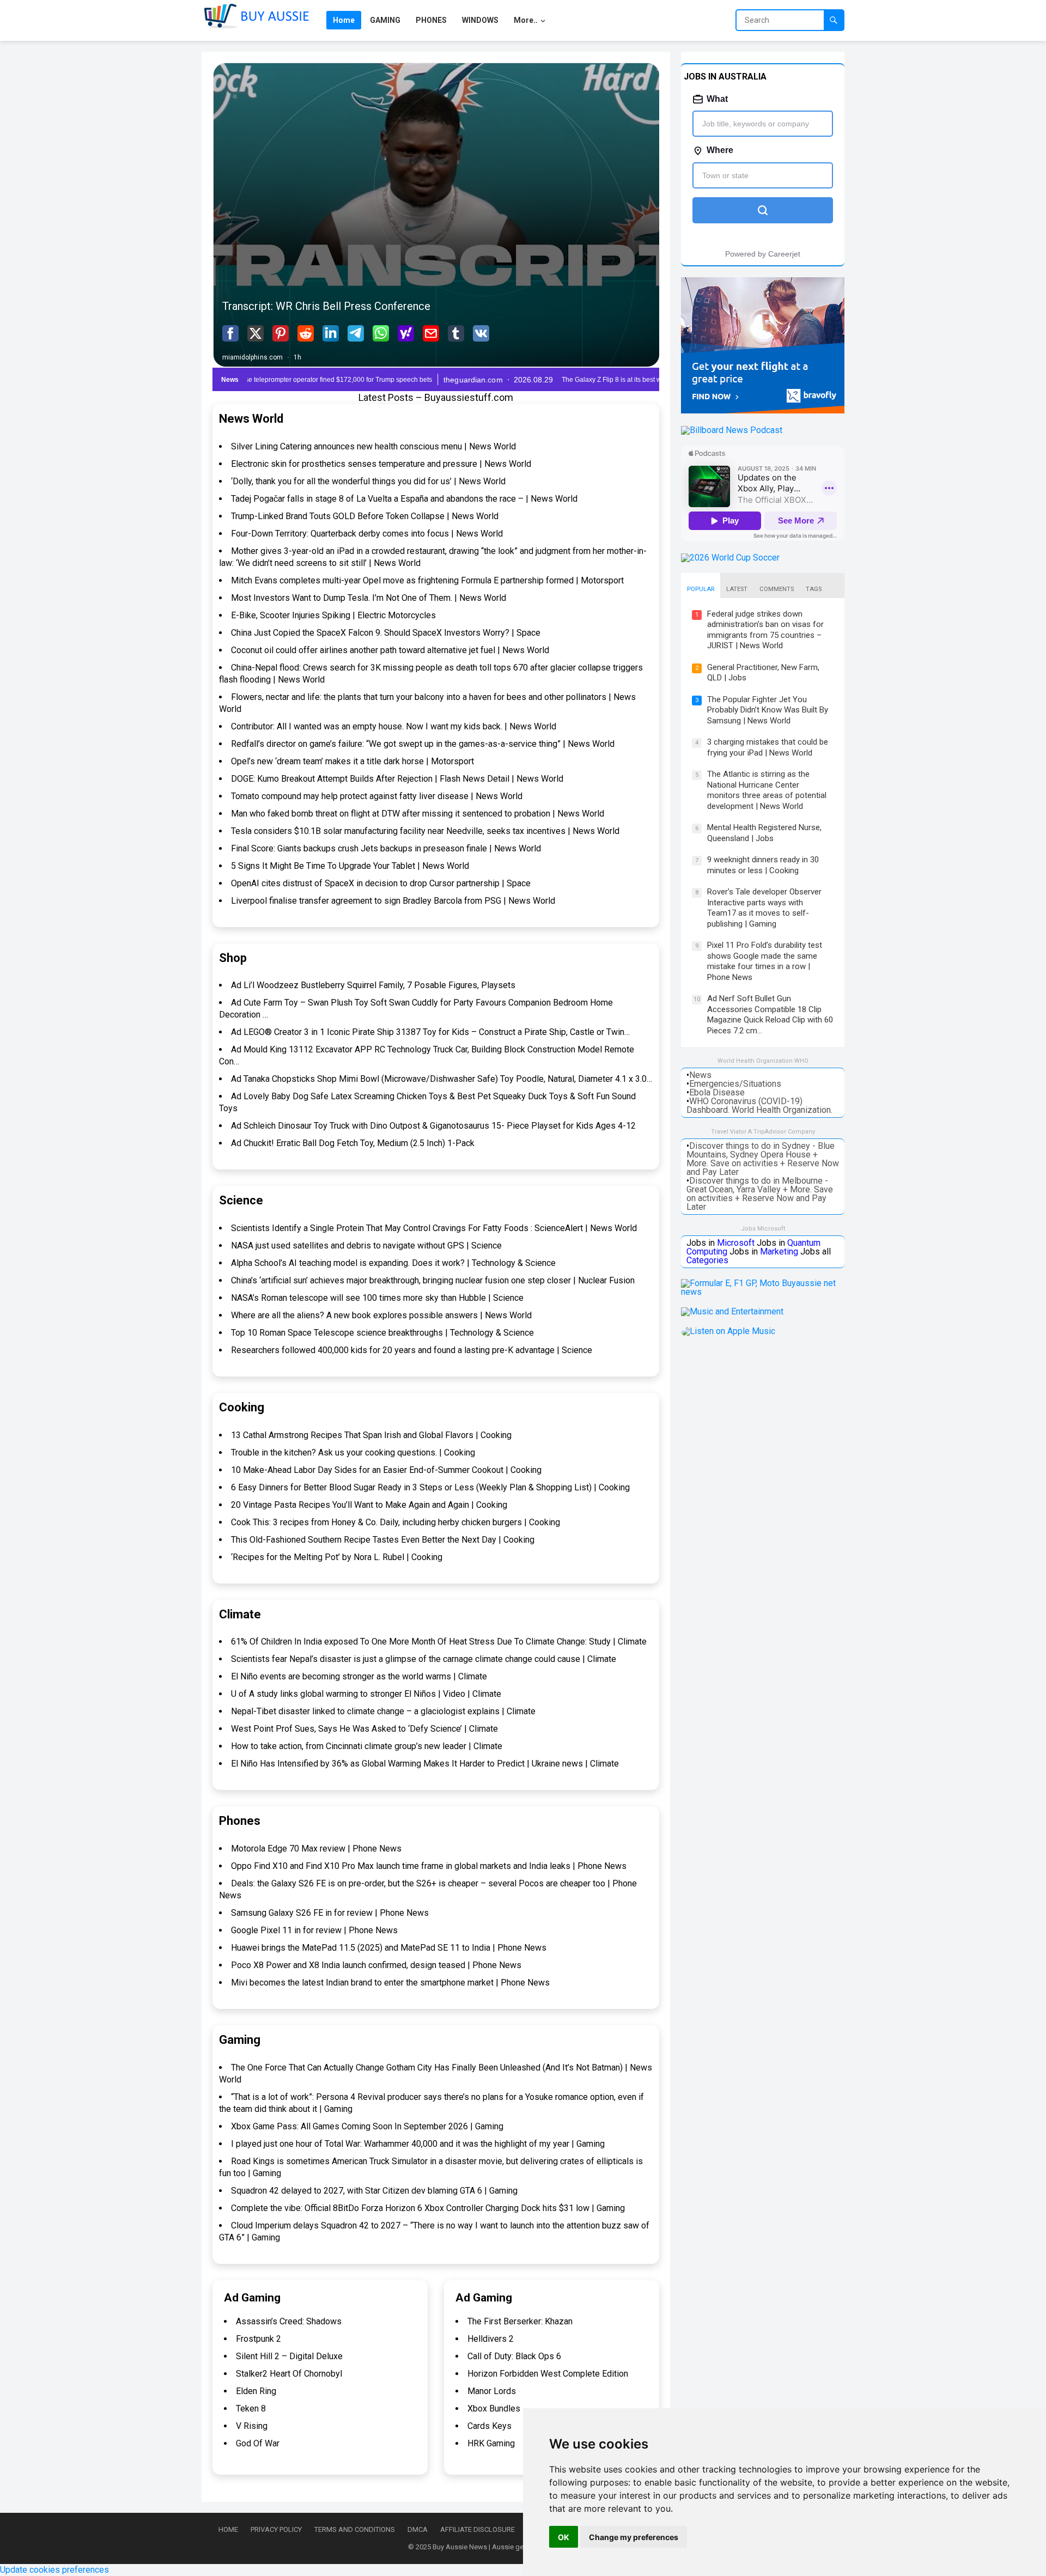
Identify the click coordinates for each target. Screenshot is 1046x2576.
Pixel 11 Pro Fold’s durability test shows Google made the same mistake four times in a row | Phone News (765, 961)
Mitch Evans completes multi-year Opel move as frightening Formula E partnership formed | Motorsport (427, 580)
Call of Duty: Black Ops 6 (514, 2356)
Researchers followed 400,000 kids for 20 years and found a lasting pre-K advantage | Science (412, 1350)
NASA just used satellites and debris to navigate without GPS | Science (366, 1246)
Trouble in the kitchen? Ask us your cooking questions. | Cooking (353, 1453)
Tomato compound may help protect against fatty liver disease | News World (377, 796)
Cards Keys (489, 2426)
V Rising (252, 2426)
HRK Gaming (491, 2443)
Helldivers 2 (491, 2339)
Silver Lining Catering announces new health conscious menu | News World (373, 446)
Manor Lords (492, 2391)
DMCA (418, 2529)
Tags (814, 589)
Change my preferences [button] (634, 2537)
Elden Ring (256, 2391)
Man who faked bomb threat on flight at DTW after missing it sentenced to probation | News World (418, 814)
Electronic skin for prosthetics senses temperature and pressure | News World (381, 464)
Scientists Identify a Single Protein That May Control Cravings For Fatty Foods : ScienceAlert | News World (434, 1228)
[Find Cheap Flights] (763, 410)
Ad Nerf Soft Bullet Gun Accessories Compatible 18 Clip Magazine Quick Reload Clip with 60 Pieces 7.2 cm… (770, 1015)
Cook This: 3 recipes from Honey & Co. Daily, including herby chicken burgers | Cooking (396, 1522)
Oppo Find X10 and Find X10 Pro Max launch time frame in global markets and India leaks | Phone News (429, 1866)
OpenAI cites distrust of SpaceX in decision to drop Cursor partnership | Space (381, 883)
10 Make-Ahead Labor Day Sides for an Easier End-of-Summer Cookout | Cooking (386, 1470)
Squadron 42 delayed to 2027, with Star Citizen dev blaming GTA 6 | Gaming (374, 2191)
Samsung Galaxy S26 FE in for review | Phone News (330, 1913)
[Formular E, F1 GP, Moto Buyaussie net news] (763, 1292)
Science (241, 1200)
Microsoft (736, 1243)
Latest (737, 589)
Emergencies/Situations (735, 1084)
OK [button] (564, 2537)
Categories (707, 1260)
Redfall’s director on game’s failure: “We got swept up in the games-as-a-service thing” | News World (423, 744)
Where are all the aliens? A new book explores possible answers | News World (381, 1315)
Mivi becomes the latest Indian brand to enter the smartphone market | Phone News (390, 1983)
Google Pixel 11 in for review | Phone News (314, 1930)
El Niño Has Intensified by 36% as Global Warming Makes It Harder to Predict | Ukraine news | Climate (425, 1764)
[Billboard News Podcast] (732, 430)
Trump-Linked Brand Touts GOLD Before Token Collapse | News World (365, 516)
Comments (777, 589)
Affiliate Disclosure (478, 2529)
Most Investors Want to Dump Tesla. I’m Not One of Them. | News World (369, 598)
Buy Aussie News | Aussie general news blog (503, 2547)
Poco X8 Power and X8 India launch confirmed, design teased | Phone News (376, 1965)
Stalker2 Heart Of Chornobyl (289, 2374)
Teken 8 (251, 2408)
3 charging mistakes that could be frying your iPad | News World (768, 747)
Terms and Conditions (355, 2529)
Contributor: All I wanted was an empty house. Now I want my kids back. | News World (394, 726)
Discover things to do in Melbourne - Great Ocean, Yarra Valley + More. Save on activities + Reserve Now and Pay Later (760, 1194)
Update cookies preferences (54, 2570)
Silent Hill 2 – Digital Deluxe (289, 2356)
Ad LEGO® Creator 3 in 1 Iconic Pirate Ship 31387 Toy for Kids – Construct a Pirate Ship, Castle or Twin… (430, 1032)
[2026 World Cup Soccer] (730, 558)
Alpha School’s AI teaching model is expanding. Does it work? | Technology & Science (393, 1263)
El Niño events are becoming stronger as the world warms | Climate (359, 1676)
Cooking (242, 1407)
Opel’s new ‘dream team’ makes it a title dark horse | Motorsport (352, 761)
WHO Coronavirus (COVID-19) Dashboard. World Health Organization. (759, 1106)
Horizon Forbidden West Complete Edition (548, 2374)
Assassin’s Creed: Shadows (289, 2321)
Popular (701, 589)
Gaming (240, 2040)
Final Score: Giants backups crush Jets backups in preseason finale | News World (386, 848)
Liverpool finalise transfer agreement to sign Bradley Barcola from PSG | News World (393, 901)
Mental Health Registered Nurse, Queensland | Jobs (764, 833)
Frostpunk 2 (259, 2339)
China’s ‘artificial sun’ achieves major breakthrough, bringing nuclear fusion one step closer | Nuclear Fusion (433, 1280)
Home (228, 2529)
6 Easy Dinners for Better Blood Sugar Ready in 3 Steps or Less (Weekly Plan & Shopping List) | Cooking (430, 1487)
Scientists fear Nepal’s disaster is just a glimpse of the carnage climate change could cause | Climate (424, 1659)
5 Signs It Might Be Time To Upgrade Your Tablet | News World (350, 866)
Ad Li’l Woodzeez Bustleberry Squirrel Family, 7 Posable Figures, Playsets (373, 985)
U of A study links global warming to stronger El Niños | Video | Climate (366, 1694)
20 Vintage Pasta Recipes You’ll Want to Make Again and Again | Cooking (369, 1505)
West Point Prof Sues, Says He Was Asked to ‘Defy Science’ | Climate (364, 1729)
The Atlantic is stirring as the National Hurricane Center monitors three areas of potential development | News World (767, 790)
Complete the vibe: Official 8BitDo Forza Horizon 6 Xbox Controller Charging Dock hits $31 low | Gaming (428, 2208)
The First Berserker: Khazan (520, 2321)
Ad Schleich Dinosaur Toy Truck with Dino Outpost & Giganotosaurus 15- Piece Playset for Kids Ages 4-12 (433, 1126)
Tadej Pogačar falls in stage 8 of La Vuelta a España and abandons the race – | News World (404, 499)
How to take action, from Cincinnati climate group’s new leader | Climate (367, 1746)
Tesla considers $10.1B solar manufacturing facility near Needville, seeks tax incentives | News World (425, 831)
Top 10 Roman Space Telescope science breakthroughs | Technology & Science (382, 1333)
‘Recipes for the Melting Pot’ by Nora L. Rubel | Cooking (337, 1557)
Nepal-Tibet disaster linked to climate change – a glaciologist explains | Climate (383, 1711)
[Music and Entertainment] (732, 1311)
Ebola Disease (717, 1092)
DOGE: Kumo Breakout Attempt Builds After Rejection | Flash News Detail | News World (397, 779)
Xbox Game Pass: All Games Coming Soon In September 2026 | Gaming (367, 2126)
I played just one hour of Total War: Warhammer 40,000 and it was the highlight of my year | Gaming (418, 2144)
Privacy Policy (276, 2529)
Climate (240, 1614)
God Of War (258, 2443)
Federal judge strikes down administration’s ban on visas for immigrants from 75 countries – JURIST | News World (765, 630)
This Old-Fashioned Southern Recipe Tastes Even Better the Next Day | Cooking (383, 1540)
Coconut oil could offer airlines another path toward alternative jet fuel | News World (390, 650)
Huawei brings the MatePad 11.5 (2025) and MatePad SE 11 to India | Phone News (389, 1948)
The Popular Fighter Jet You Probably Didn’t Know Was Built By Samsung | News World (768, 710)
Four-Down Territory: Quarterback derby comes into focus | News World (367, 534)
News (700, 1075)
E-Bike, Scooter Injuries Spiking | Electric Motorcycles (333, 615)
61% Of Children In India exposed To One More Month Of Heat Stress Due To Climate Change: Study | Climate (439, 1642)
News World (251, 419)
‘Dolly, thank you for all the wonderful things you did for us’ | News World (368, 481)
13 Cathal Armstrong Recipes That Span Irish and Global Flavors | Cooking (371, 1435)
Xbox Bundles (494, 2408)
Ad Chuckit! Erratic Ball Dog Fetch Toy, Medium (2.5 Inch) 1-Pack (353, 1143)
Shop (233, 958)
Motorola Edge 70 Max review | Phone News (316, 1849)
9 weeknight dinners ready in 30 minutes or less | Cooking (763, 865)
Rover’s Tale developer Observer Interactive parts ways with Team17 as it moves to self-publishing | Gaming (764, 908)
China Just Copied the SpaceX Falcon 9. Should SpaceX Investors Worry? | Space (386, 633)
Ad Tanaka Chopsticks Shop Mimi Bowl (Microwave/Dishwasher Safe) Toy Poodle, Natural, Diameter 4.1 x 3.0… (442, 1079)
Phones (240, 1821)
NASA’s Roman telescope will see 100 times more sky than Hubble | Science (377, 1298)
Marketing (779, 1252)
